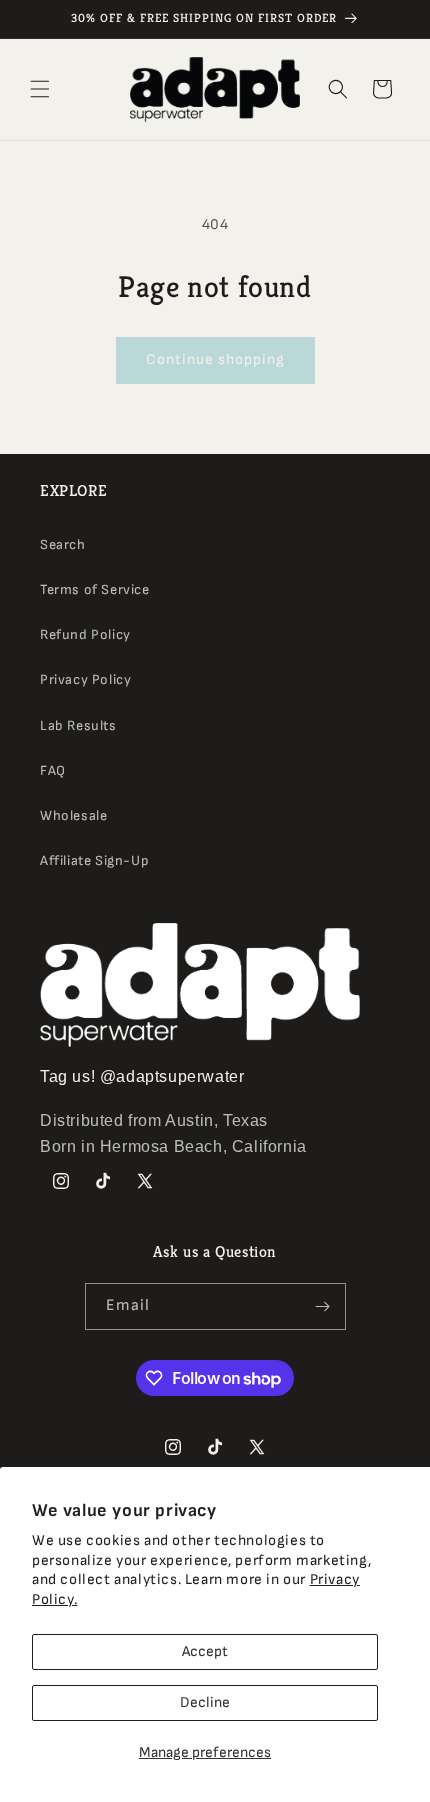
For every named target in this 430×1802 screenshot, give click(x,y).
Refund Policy (85, 634)
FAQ (53, 770)
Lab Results (78, 725)
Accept (205, 1651)
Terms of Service (95, 589)
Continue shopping (215, 359)
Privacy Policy (85, 679)
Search (63, 544)
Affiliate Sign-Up (94, 860)
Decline (205, 1702)
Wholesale (73, 815)
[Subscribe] (323, 1306)
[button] (40, 89)
